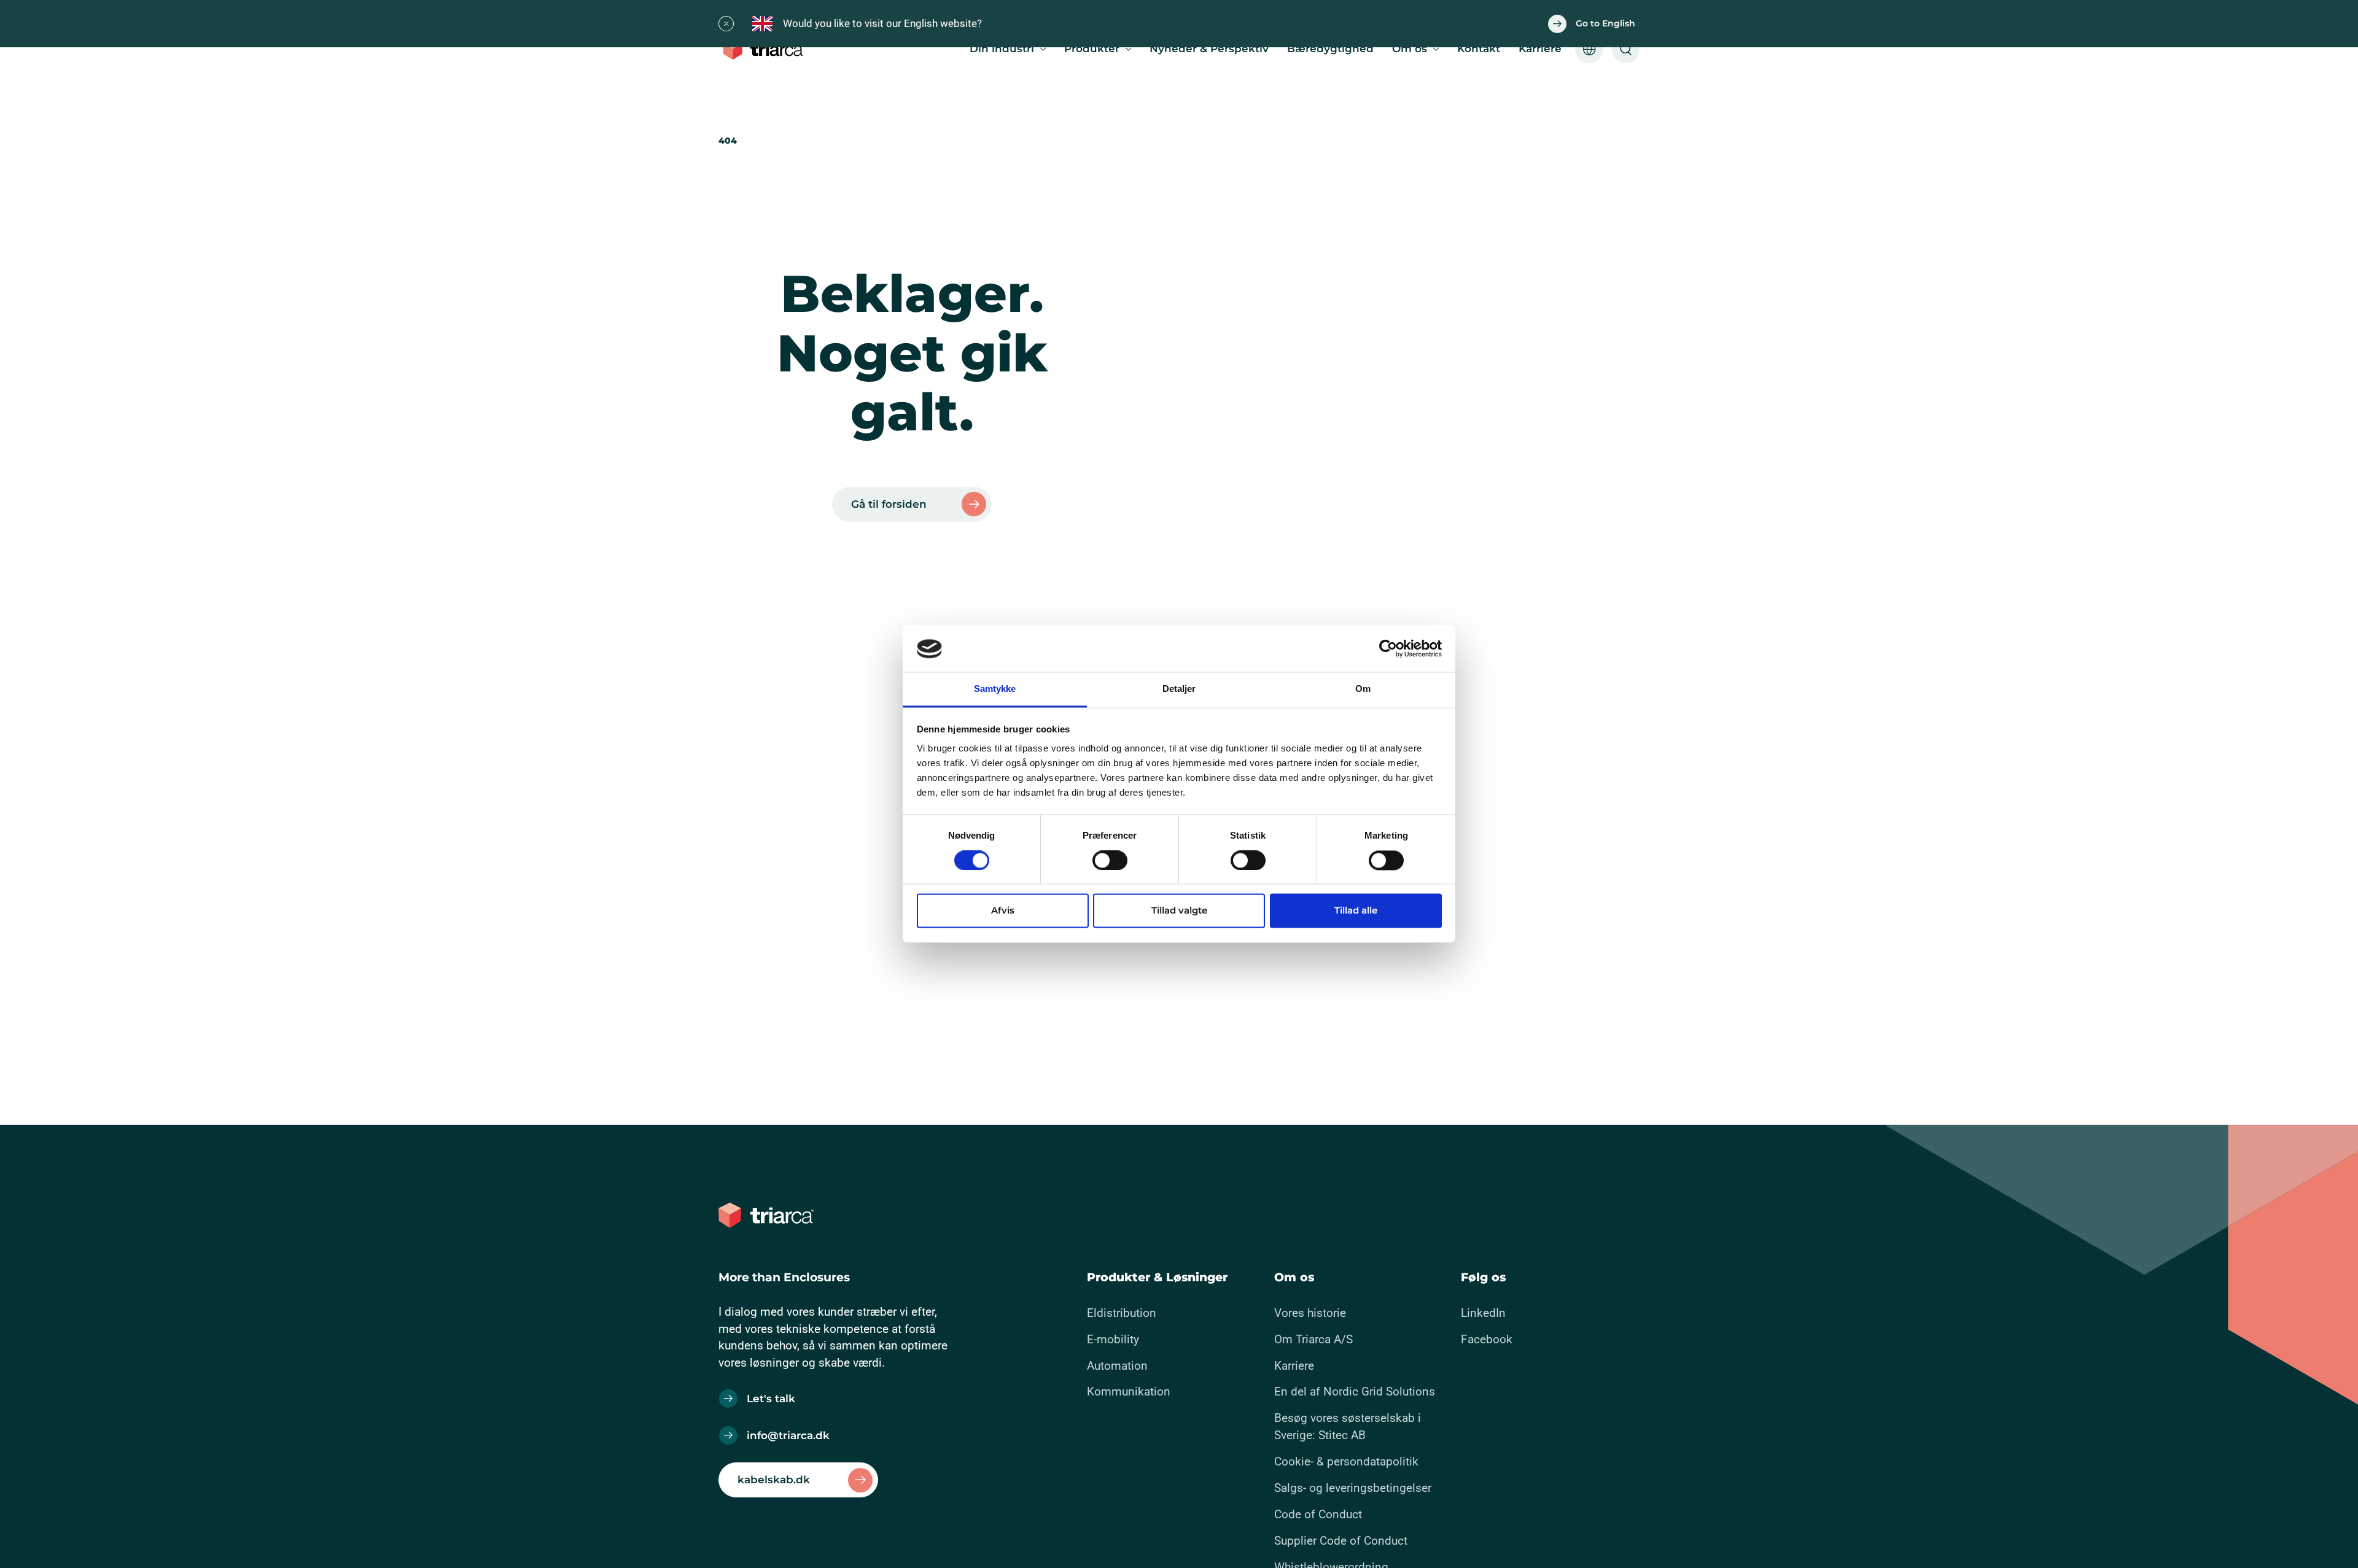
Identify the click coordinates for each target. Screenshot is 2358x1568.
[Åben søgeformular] (1626, 49)
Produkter (1092, 49)
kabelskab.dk (774, 1480)
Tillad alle (1356, 911)
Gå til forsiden (889, 504)
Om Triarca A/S (1313, 1339)
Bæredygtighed (1330, 49)
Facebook (1487, 1339)
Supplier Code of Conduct (1341, 1541)
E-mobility (1113, 1339)
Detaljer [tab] (1179, 689)
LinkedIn (1483, 1313)
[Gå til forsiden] (766, 49)
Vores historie (1310, 1313)
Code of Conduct (1318, 1514)
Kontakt (1479, 49)
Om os (1410, 49)
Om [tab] (1363, 689)
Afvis (1003, 911)
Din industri (1002, 49)
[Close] (726, 24)
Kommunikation (1129, 1391)
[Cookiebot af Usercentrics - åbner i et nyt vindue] (1388, 649)
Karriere (1540, 49)
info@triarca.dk (788, 1435)
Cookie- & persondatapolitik (1346, 1461)
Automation (1117, 1366)
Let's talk (771, 1399)
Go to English (1605, 23)
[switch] (1100, 858)
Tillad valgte (1179, 911)
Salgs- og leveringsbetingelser (1353, 1488)
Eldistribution (1122, 1313)
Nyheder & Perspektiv (1209, 49)
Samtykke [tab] (995, 689)
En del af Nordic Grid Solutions (1355, 1391)
